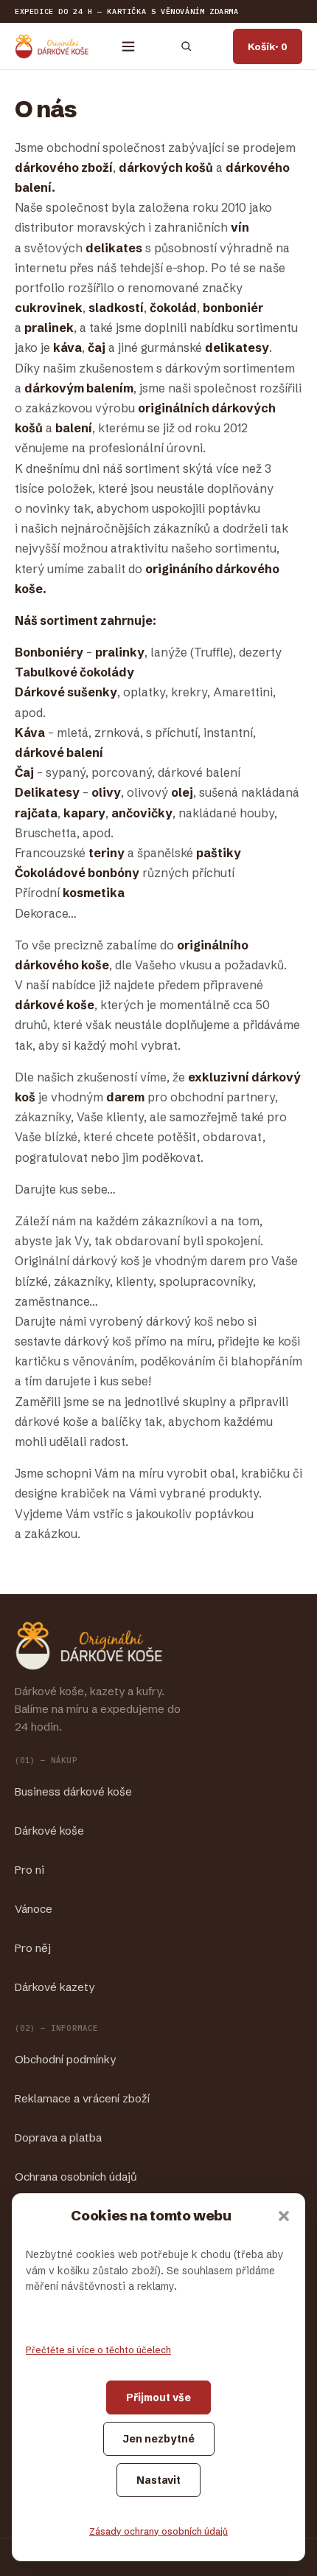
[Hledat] (186, 46)
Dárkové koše (49, 1831)
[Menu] (128, 46)
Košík (268, 46)
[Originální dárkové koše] (52, 46)
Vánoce (34, 1909)
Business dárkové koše (73, 1791)
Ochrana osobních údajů (76, 2177)
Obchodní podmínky (65, 2059)
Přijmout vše (158, 2397)
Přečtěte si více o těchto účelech (98, 2350)
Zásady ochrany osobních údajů (158, 2531)
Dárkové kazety (55, 1987)
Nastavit (158, 2480)
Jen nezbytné (159, 2439)
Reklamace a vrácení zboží (82, 2098)
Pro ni (29, 1870)
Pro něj (33, 1948)
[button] (284, 2216)
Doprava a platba (58, 2137)
